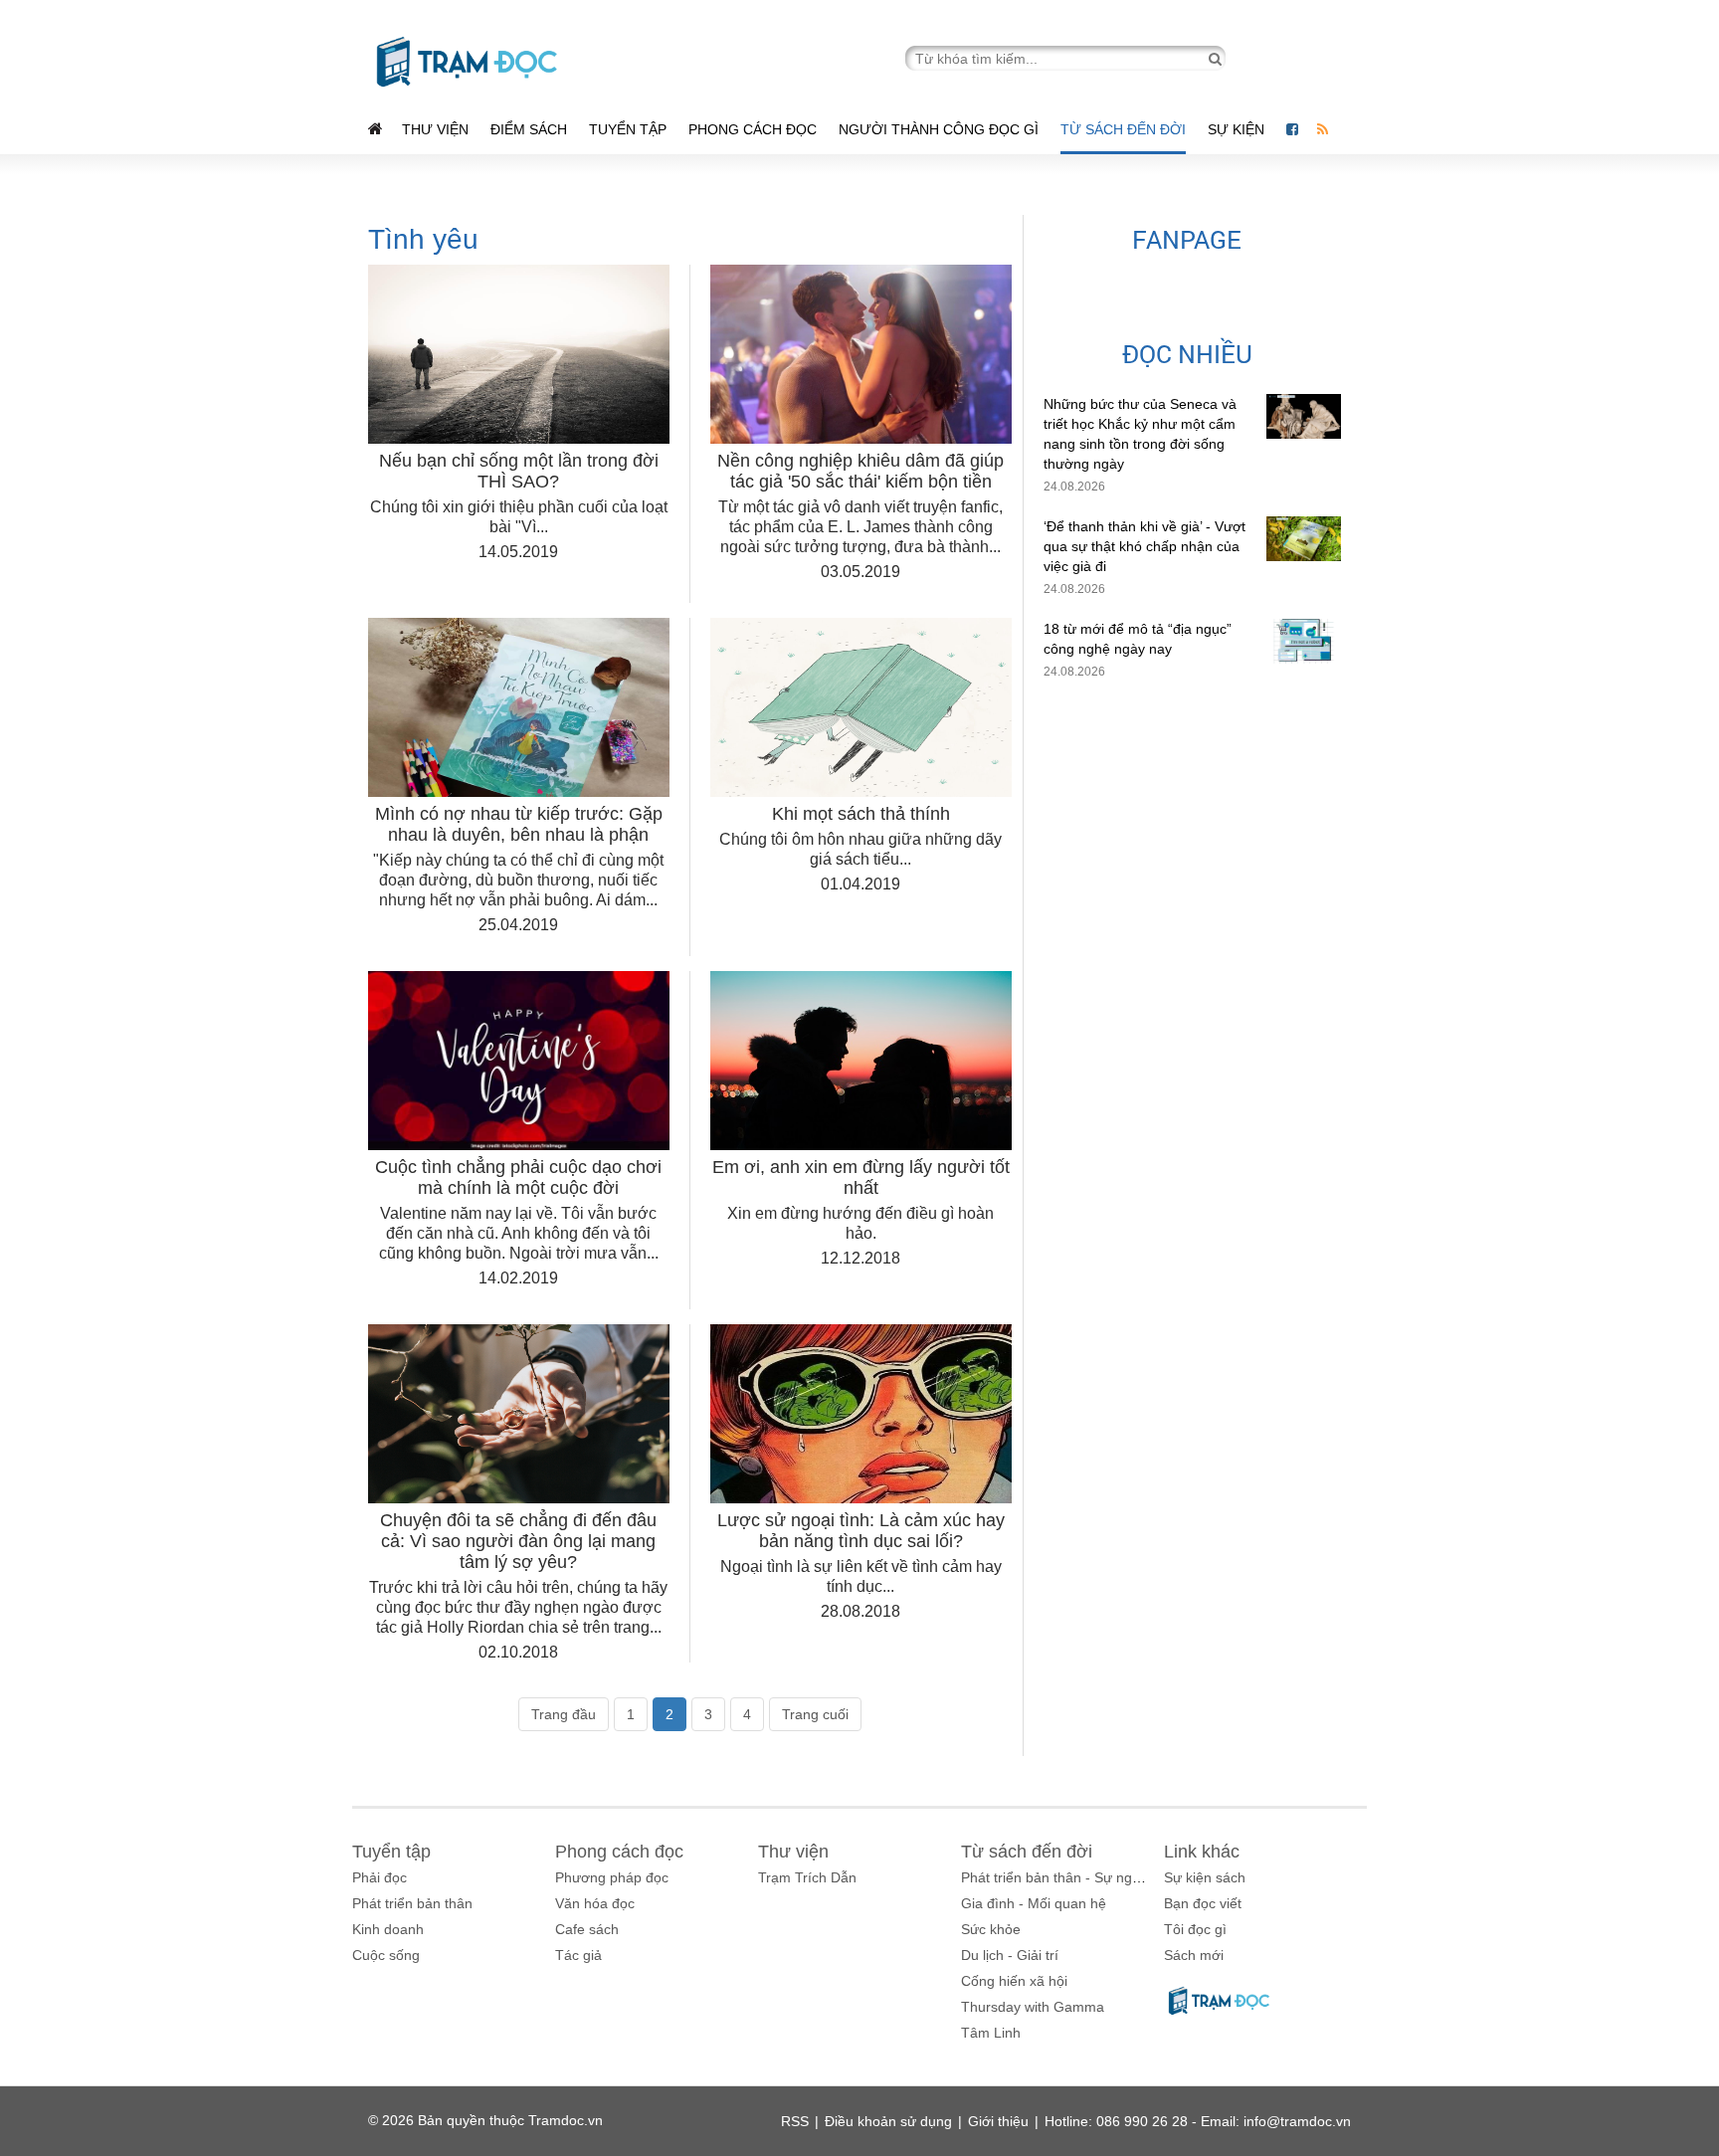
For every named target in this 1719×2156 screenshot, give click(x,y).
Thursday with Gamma (1033, 2007)
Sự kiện (1238, 129)
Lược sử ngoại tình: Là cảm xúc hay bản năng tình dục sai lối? (861, 1531)
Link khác (1202, 1852)
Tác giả (578, 1955)
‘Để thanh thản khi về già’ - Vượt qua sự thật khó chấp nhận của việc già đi (1145, 546)
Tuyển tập (628, 129)
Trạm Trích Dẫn (807, 1877)
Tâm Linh (991, 2033)
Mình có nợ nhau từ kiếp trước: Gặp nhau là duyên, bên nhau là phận (519, 824)
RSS (795, 2121)
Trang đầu (564, 1714)
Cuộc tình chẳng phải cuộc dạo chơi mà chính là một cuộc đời (518, 1177)
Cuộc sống (386, 1955)
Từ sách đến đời (1123, 129)
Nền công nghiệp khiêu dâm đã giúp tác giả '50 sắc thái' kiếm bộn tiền (860, 471)
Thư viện (435, 129)
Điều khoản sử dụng (888, 2121)
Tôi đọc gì (1195, 1929)
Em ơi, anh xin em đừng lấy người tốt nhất (861, 1177)
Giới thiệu (998, 2121)
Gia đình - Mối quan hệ (1034, 1903)
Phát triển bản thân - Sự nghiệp (1060, 1877)
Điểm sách (529, 129)
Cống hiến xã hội (1014, 1981)
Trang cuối (815, 1714)
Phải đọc (380, 1877)
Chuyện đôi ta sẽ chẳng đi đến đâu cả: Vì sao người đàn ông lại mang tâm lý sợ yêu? (518, 1541)
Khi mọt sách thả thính (861, 814)
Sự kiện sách (1205, 1877)
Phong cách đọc (753, 129)
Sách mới (1194, 1955)
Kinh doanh (388, 1929)
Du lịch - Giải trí (1010, 1955)
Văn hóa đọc (595, 1903)
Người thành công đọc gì (939, 129)
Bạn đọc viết (1203, 1903)
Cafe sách (587, 1929)
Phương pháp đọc (612, 1877)
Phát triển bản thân (412, 1903)
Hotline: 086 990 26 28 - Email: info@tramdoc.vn (1198, 2121)
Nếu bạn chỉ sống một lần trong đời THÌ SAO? (519, 471)
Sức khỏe (991, 1929)
